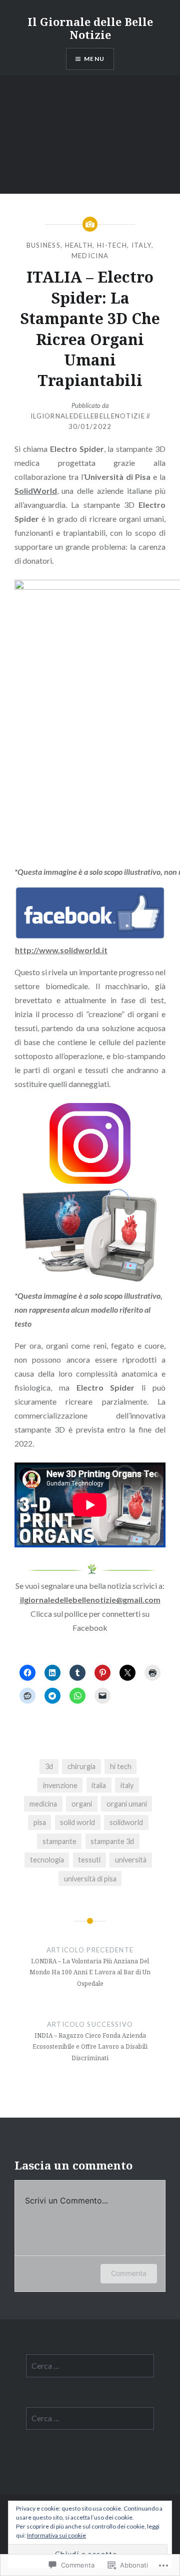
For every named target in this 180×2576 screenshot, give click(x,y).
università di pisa (90, 1879)
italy (142, 245)
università (131, 1860)
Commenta (129, 2273)
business (43, 245)
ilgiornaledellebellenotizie (88, 416)
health (79, 245)
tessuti (89, 1860)
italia (99, 1785)
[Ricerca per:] (90, 2366)
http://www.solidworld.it (61, 950)
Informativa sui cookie (56, 2535)
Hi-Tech (112, 245)
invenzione (60, 1785)
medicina (90, 256)
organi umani (127, 1804)
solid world (77, 1822)
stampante (59, 1841)
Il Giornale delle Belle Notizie (90, 28)
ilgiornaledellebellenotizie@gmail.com (90, 1600)
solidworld (126, 1822)
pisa (40, 1822)
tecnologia (47, 1860)
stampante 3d (112, 1841)
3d (49, 1766)
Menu (94, 59)
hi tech (121, 1766)
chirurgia (81, 1766)
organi (82, 1804)
